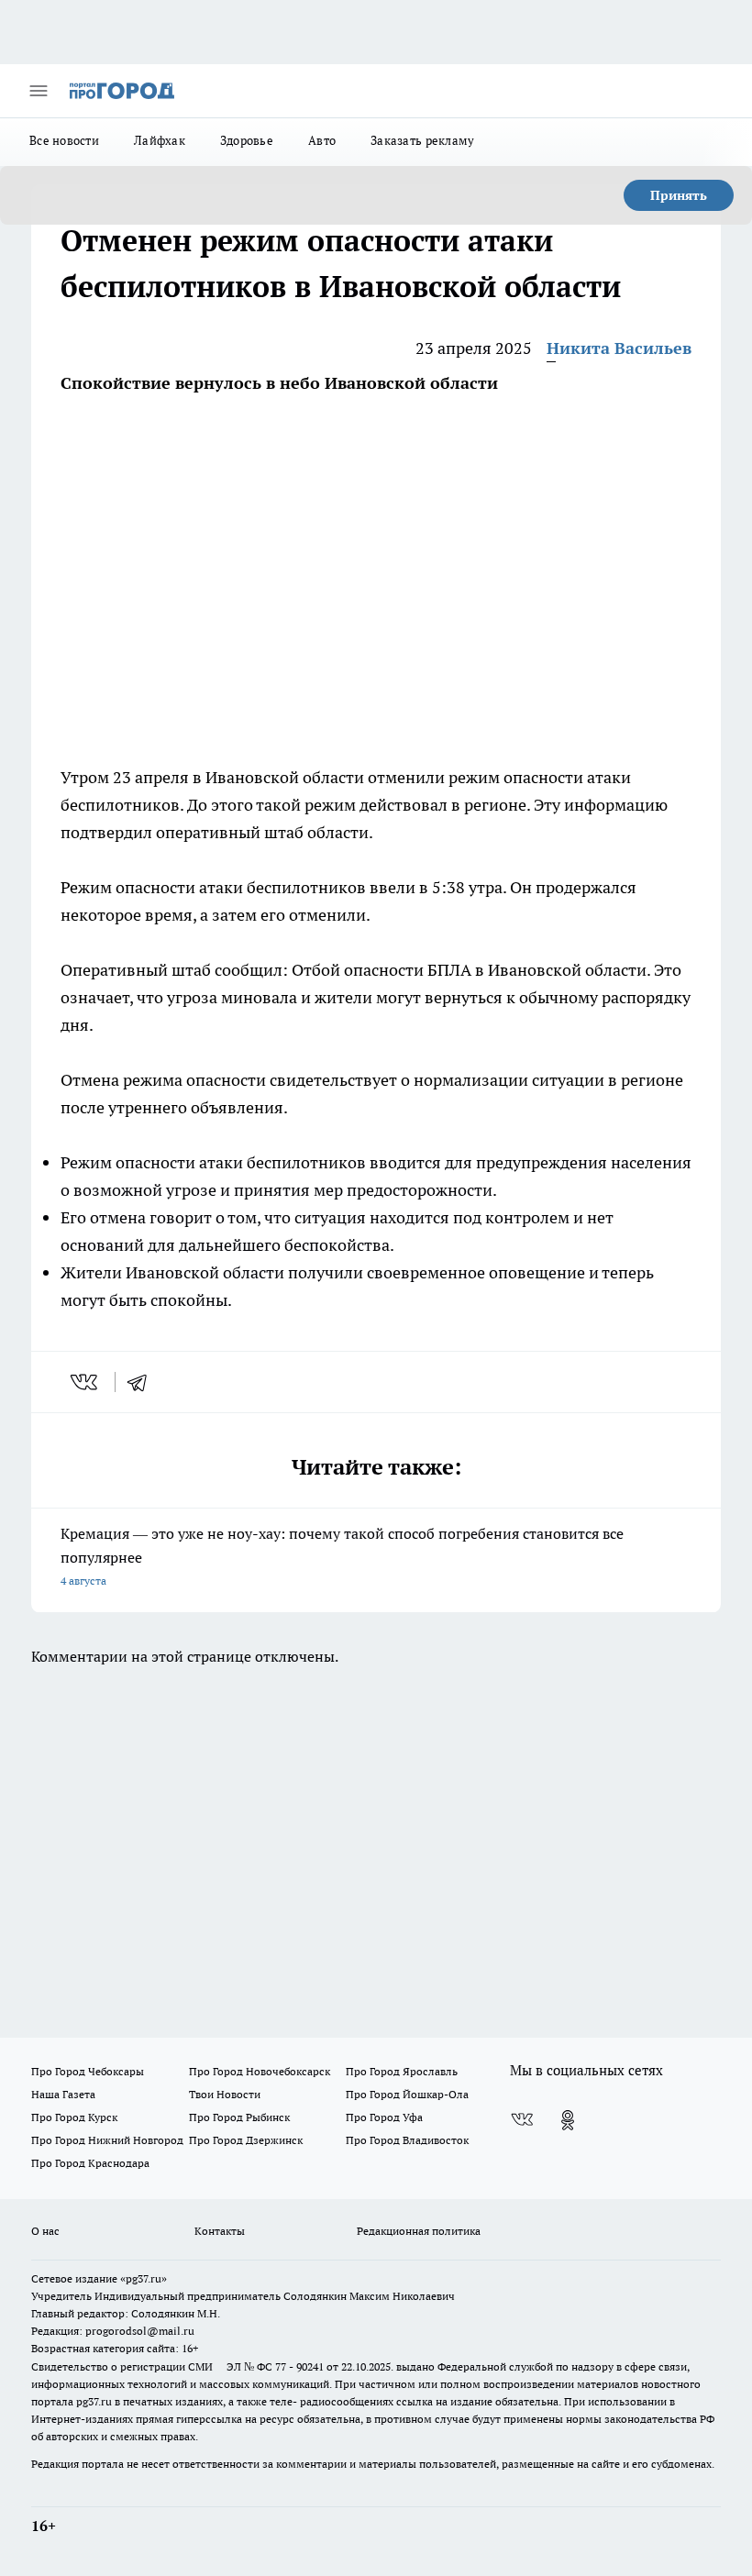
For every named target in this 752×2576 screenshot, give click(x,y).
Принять (679, 195)
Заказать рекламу (422, 140)
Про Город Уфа (384, 2117)
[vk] (86, 1382)
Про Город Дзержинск (246, 2140)
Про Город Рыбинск (239, 2117)
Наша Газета (63, 2094)
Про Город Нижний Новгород (107, 2140)
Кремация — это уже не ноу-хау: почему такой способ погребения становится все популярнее (342, 1556)
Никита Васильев (619, 348)
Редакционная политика (419, 2231)
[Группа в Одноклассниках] (568, 2120)
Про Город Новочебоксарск (260, 2071)
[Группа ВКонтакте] (522, 2120)
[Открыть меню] (39, 91)
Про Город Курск (74, 2117)
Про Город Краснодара (90, 2163)
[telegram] (143, 1382)
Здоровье (247, 140)
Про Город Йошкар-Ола (407, 2094)
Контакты (220, 2231)
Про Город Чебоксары (88, 2071)
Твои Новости (225, 2094)
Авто (322, 140)
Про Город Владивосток (407, 2140)
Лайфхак (160, 140)
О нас (45, 2231)
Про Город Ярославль (402, 2071)
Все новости (64, 140)
